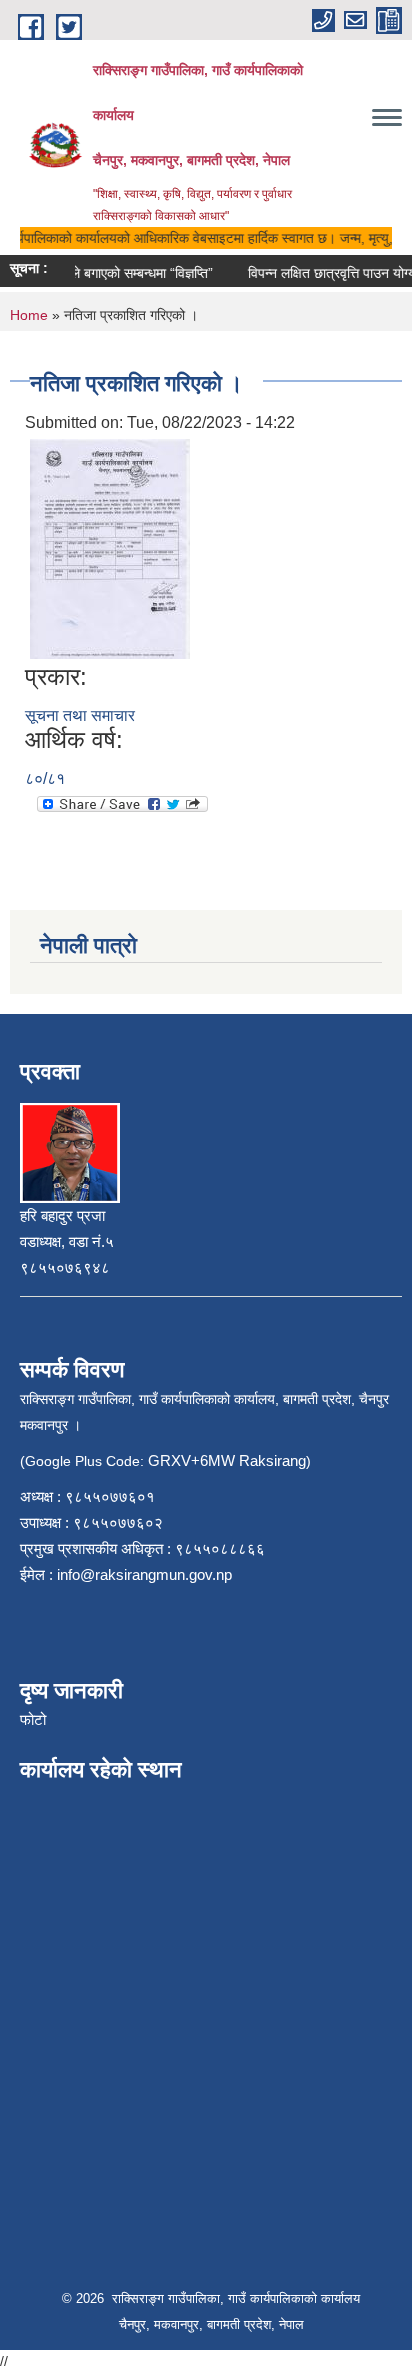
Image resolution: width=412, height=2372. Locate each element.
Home (29, 315)
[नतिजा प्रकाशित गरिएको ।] (110, 547)
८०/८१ (45, 778)
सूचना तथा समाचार (80, 715)
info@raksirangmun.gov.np (144, 1574)
